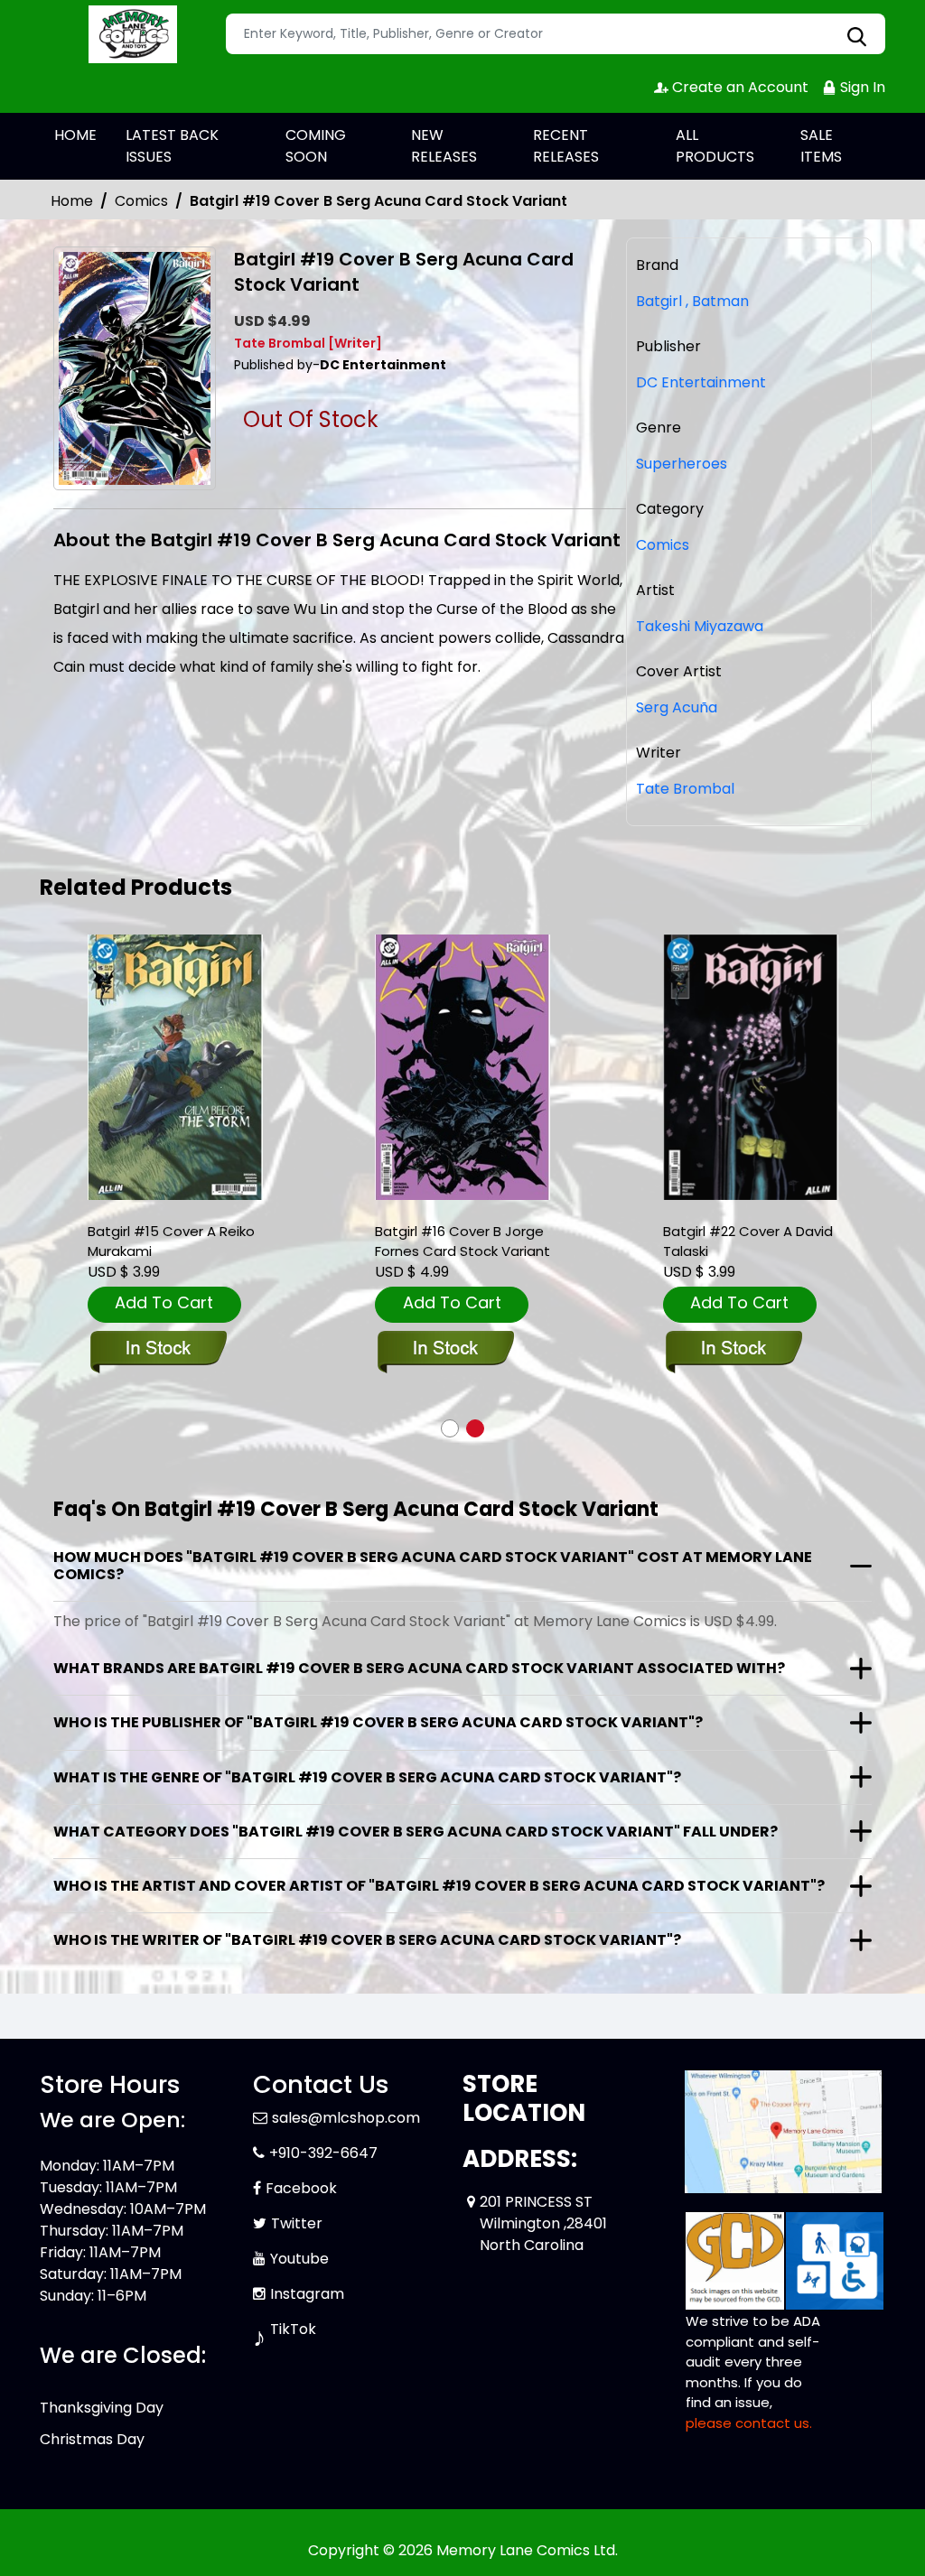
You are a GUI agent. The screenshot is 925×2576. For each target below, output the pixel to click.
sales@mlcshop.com (346, 2118)
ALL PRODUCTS (715, 146)
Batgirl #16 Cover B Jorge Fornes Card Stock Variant (462, 1241)
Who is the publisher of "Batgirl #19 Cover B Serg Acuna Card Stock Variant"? (378, 1722)
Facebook (301, 2188)
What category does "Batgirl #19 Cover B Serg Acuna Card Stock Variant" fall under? (416, 1832)
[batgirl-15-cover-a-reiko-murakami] (175, 1068)
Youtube (299, 2259)
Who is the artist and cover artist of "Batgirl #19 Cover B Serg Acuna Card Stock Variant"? (439, 1886)
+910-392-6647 (323, 2153)
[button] (450, 1428)
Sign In (861, 87)
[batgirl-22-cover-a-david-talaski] (751, 1068)
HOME (75, 135)
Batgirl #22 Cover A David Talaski (748, 1241)
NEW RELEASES (444, 146)
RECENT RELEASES (566, 146)
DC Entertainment (701, 382)
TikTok (293, 2329)
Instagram (307, 2294)
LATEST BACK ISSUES (172, 146)
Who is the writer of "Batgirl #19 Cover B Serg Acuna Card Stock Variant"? (367, 1940)
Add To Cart (164, 1302)
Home (72, 201)
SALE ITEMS (821, 146)
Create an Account (738, 87)
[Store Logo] (130, 34)
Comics (141, 201)
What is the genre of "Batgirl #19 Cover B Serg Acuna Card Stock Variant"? (367, 1777)
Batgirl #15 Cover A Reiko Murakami (171, 1241)
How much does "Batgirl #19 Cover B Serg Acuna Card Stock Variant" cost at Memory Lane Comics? (433, 1566)
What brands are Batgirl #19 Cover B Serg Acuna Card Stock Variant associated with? (419, 1668)
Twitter (297, 2223)
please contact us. (749, 2423)
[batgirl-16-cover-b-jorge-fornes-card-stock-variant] (462, 1068)
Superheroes (682, 464)
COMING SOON (316, 146)
